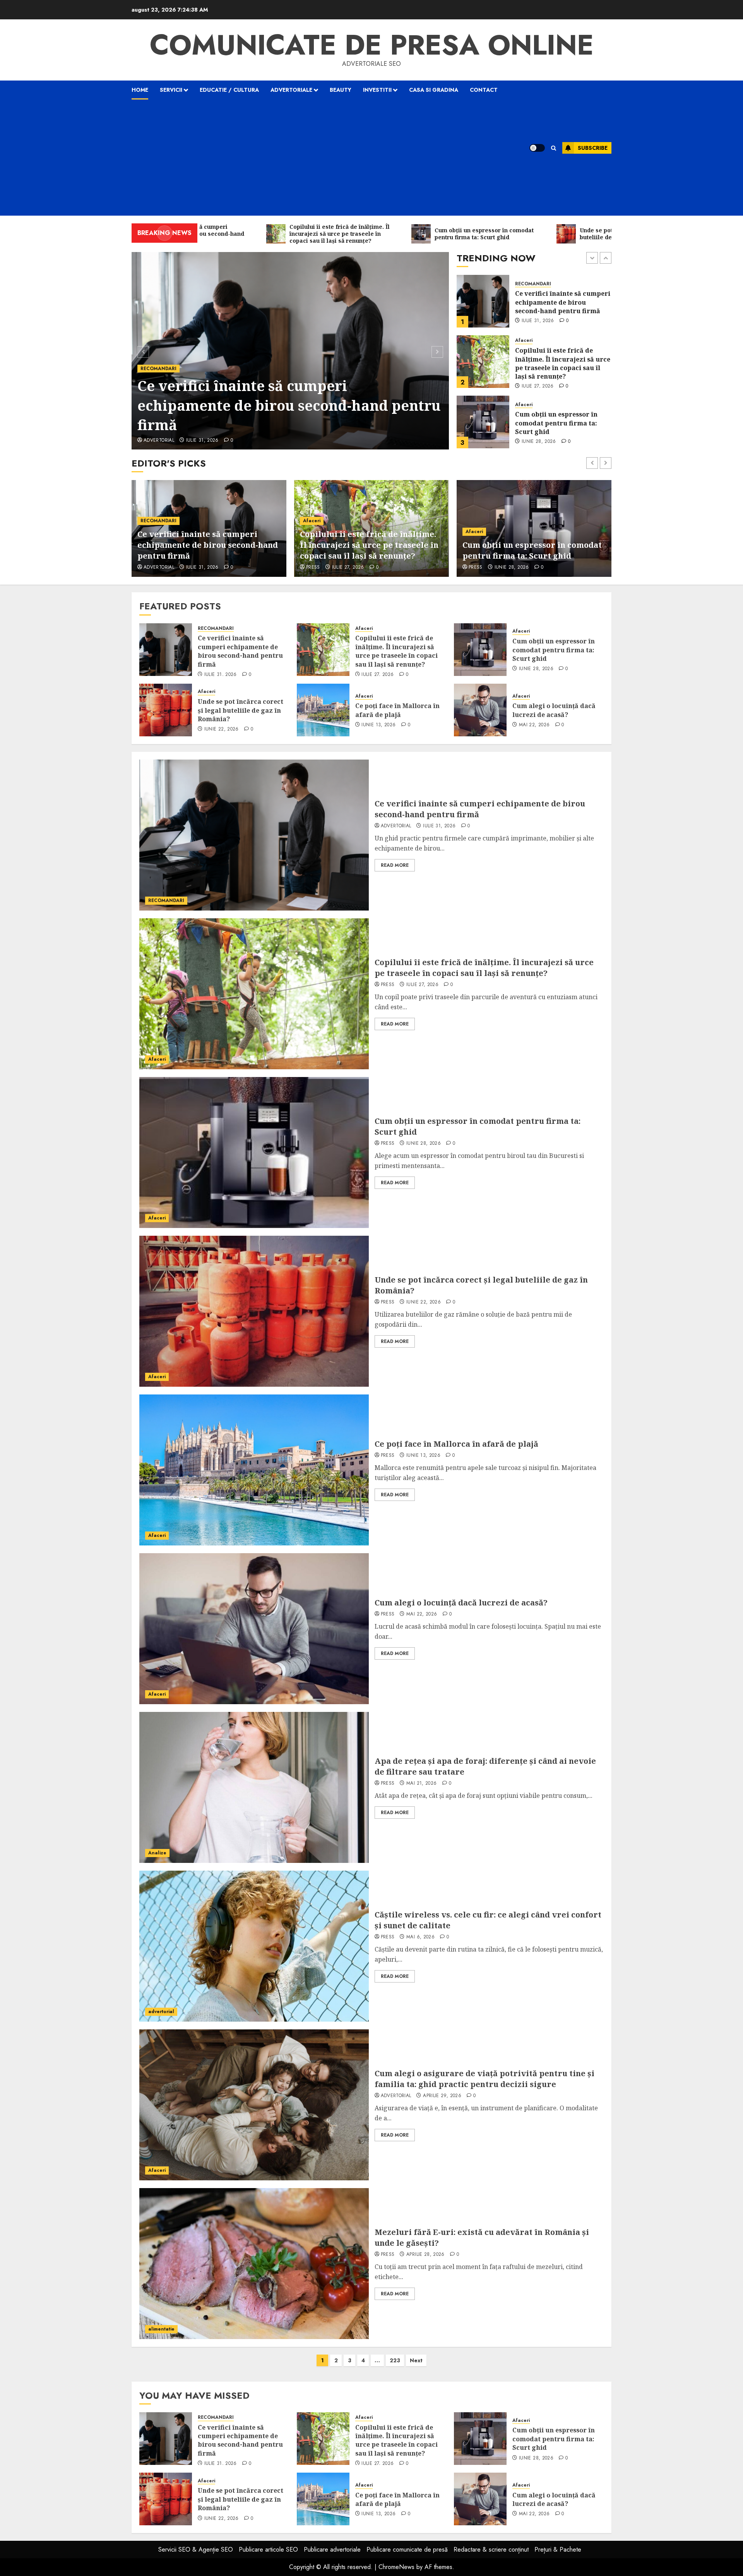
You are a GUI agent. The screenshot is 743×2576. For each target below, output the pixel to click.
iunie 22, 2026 (539, 442)
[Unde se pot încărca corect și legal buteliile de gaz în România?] (483, 422)
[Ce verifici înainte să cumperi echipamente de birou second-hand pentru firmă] (166, 650)
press (151, 441)
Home (140, 90)
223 (395, 2360)
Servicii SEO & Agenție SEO (196, 2549)
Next (416, 2360)
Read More (395, 865)
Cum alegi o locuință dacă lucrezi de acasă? (554, 710)
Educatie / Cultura (229, 90)
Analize (157, 1853)
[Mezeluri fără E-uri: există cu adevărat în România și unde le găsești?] (254, 2264)
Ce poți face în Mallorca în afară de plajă (397, 710)
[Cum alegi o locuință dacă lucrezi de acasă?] (480, 710)
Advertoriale (291, 90)
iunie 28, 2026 (539, 381)
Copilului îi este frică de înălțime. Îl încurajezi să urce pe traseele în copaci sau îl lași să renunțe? (289, 405)
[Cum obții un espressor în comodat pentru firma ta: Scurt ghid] (483, 362)
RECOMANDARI (216, 629)
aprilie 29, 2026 (442, 2096)
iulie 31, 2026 (221, 675)
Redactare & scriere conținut (491, 2549)
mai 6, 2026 (420, 1937)
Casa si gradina (434, 90)
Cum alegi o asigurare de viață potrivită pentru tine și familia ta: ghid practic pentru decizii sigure (484, 2079)
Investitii (377, 90)
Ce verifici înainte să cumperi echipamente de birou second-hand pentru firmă (240, 651)
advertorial (396, 826)
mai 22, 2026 (534, 725)
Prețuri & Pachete (558, 2549)
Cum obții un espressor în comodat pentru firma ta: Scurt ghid (556, 363)
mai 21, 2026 (421, 1784)
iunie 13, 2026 (378, 725)
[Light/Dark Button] (537, 148)
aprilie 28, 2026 (425, 2255)
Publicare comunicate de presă (407, 2549)
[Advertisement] (321, 158)
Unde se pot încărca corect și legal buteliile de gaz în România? (561, 423)
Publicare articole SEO (268, 2549)
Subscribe (593, 148)
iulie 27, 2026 (186, 441)
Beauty (341, 90)
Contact (484, 90)
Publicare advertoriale (332, 2549)
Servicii (171, 90)
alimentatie (161, 2329)
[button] (554, 148)
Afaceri (149, 369)
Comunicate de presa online (372, 45)
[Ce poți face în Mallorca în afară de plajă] (323, 710)
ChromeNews (396, 2567)
